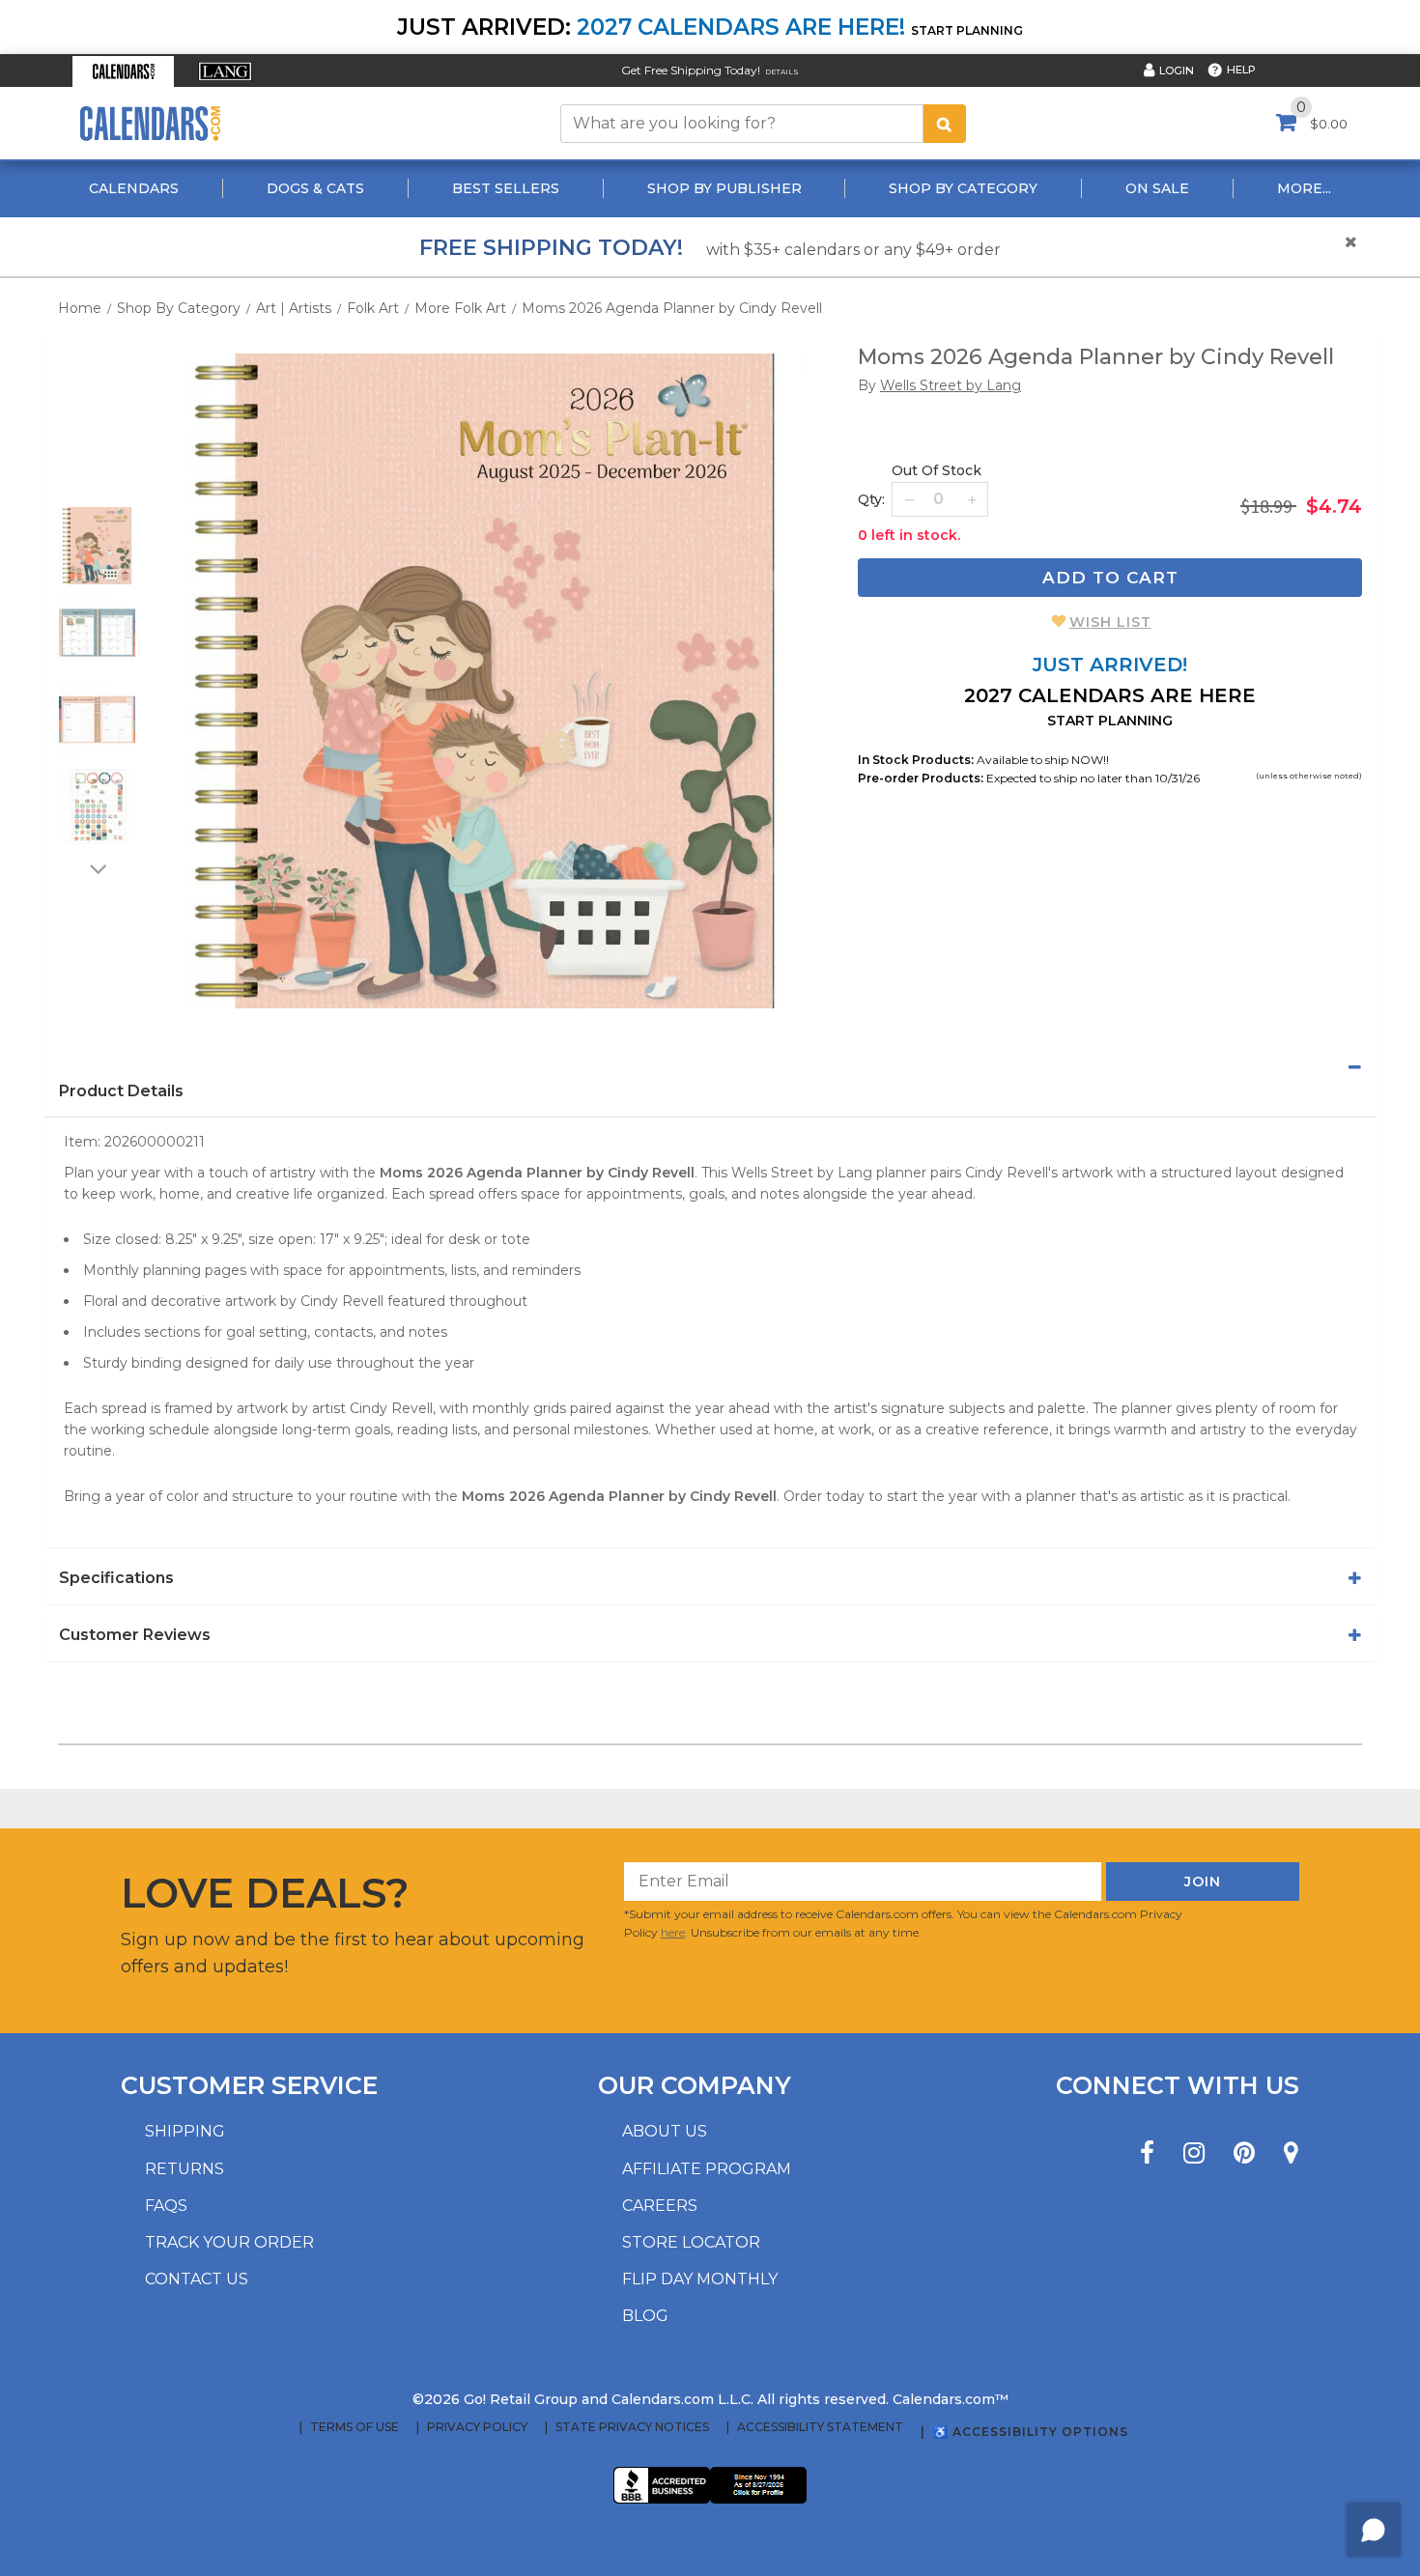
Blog (645, 2316)
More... (1304, 188)
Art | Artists (294, 308)
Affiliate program (707, 2169)
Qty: (871, 499)
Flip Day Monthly (700, 2279)
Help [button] (1241, 70)
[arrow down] (97, 868)
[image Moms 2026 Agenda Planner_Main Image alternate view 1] (97, 546)
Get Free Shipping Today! (691, 70)
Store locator (691, 2242)
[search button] (945, 124)
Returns (185, 2169)
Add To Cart (1110, 578)
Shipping (185, 2131)
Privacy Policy (477, 2427)
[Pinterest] (1244, 2153)
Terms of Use (355, 2427)
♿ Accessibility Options (1031, 2432)
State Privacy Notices (632, 2427)
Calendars (134, 188)
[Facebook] (1147, 2153)
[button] (123, 71)
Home (80, 308)
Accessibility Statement (820, 2427)
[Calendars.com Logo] (150, 123)
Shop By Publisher (724, 188)
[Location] (1291, 2153)
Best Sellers (506, 188)
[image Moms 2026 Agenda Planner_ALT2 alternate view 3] (98, 720)
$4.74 (1334, 506)
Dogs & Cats (315, 188)
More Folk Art (460, 308)
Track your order (229, 2242)
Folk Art (373, 308)
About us (665, 2131)
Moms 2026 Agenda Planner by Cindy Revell (672, 308)
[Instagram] (1194, 2153)
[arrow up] (97, 495)
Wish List (1110, 622)
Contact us (197, 2279)
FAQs (166, 2206)
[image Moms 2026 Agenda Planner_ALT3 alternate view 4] (98, 807)
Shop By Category (963, 188)
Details (782, 72)
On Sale (1157, 188)
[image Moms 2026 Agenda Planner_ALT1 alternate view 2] (98, 633)
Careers (660, 2206)
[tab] (710, 1067)
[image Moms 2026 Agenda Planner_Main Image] (482, 681)
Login (1177, 71)
